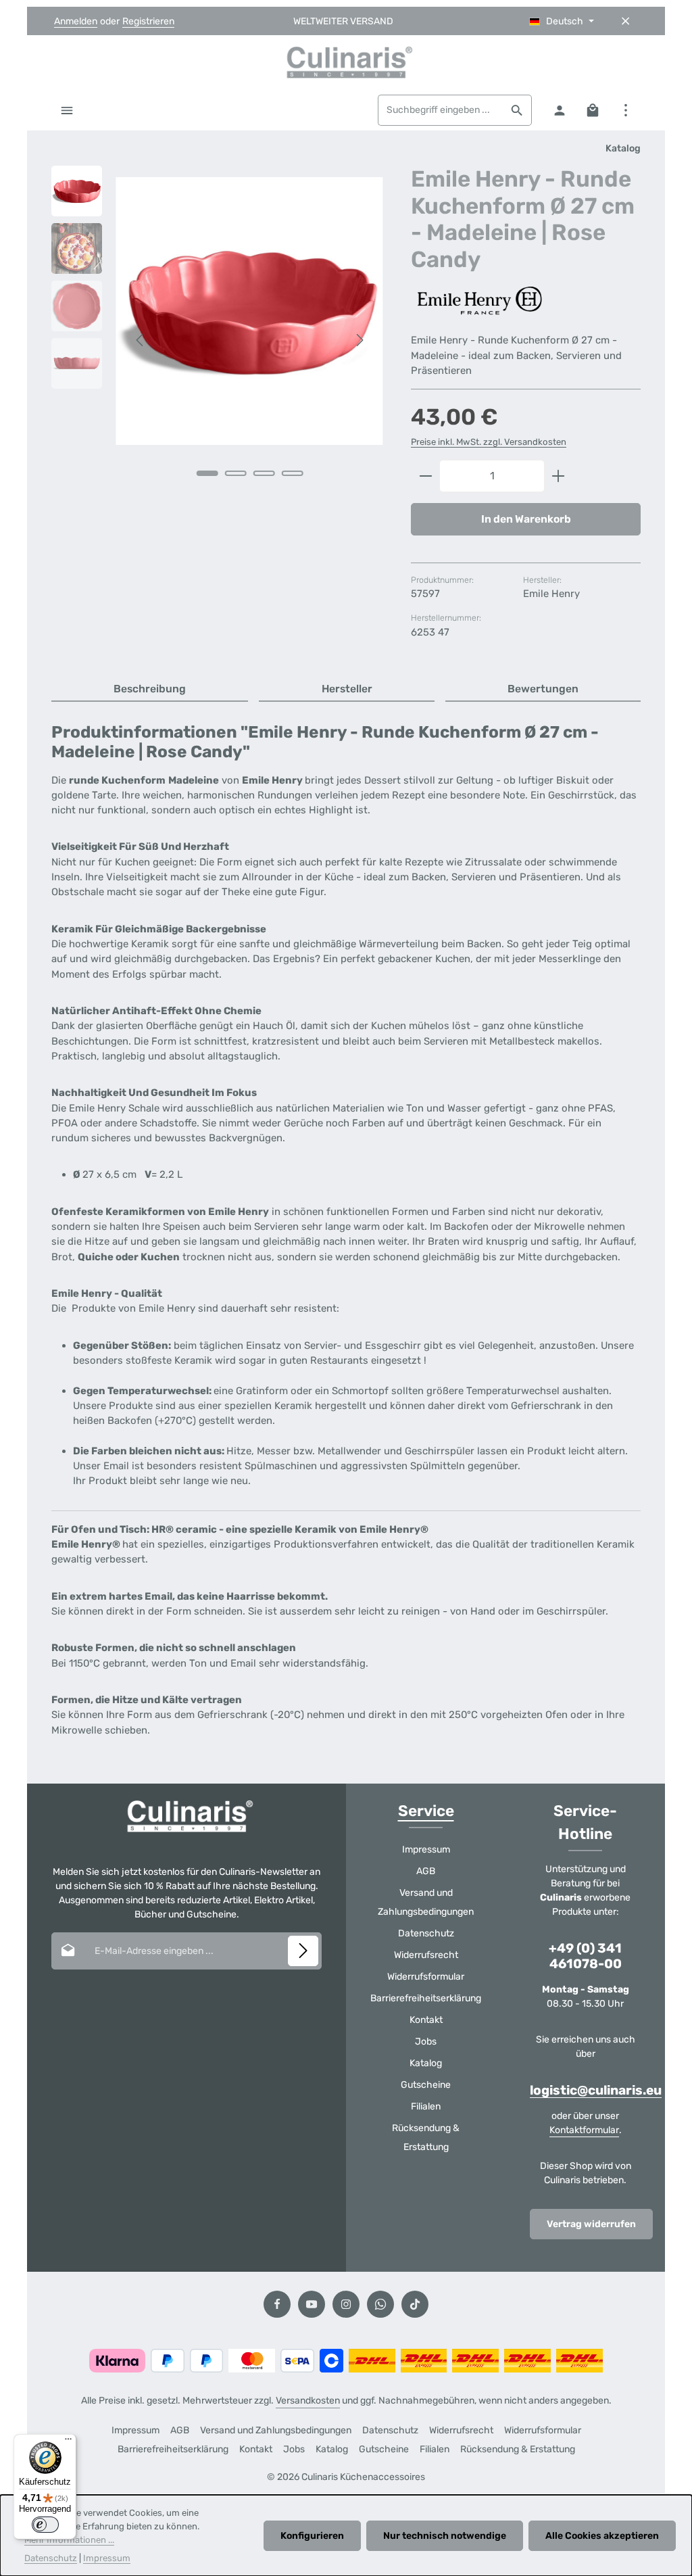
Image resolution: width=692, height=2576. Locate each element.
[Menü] (67, 110)
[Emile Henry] (478, 301)
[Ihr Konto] (559, 110)
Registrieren (148, 21)
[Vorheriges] (141, 340)
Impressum (426, 1850)
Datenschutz (426, 1933)
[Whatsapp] (380, 2304)
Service (426, 1811)
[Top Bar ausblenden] (625, 21)
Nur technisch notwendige (445, 2536)
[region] (218, 340)
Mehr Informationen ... (69, 2540)
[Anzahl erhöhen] (559, 476)
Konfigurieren (312, 2536)
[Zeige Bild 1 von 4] (207, 473)
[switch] (45, 2525)
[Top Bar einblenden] (625, 110)
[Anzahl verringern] (425, 476)
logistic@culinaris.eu (596, 2090)
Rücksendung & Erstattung (426, 2138)
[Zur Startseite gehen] (346, 62)
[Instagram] (346, 2304)
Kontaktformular (584, 2130)
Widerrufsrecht (426, 1955)
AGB (426, 1871)
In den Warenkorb (526, 519)
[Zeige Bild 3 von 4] (264, 473)
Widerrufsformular (426, 1977)
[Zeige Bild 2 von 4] (235, 473)
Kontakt (426, 2020)
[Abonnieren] (303, 1951)
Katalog (426, 2063)
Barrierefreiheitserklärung (426, 1998)
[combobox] (441, 110)
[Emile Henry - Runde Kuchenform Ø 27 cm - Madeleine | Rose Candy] (249, 311)
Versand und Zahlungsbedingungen (426, 1902)
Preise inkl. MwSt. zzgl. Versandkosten (489, 442)
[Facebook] (277, 2304)
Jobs (426, 2042)
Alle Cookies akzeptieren (602, 2536)
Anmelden (76, 21)
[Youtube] (312, 2304)
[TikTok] (415, 2304)
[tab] (150, 690)
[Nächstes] (359, 340)
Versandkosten (308, 2401)
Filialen (426, 2106)
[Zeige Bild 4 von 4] (292, 473)
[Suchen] (517, 110)
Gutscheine (426, 2085)
